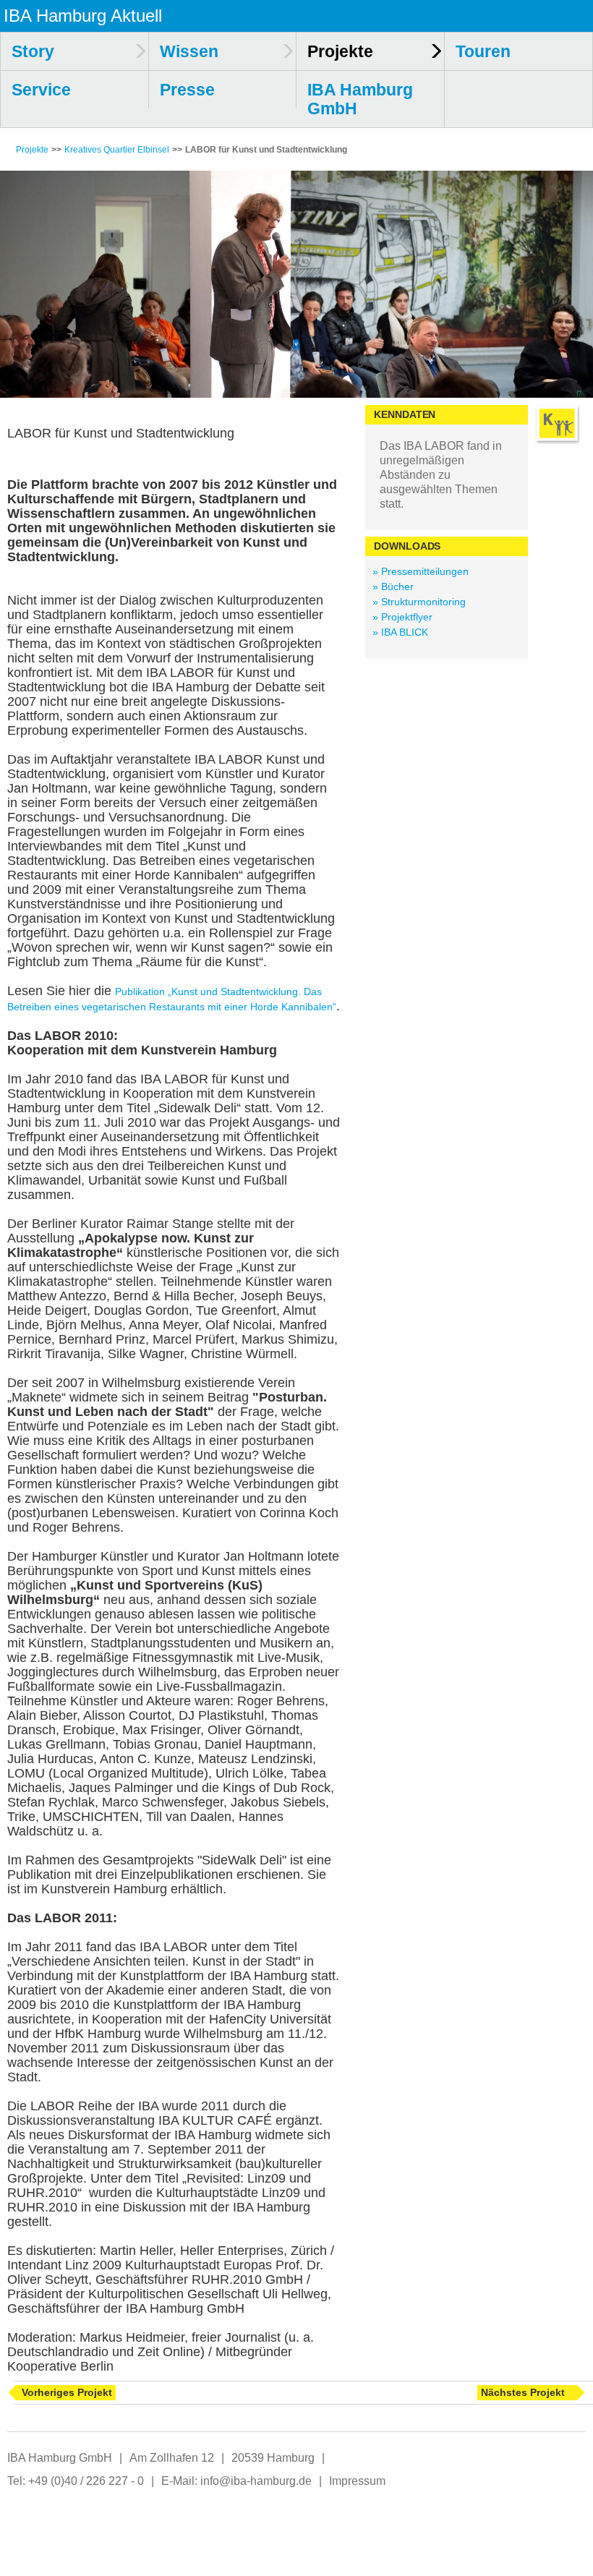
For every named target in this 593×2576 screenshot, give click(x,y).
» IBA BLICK (400, 632)
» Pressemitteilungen (421, 571)
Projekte (32, 150)
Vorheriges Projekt (67, 2392)
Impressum (357, 2481)
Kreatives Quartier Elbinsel (117, 150)
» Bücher (393, 587)
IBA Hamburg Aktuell (83, 16)
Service (41, 90)
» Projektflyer (402, 617)
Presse (187, 90)
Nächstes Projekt (523, 2392)
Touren (483, 51)
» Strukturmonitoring (419, 602)
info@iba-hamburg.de (256, 2481)
